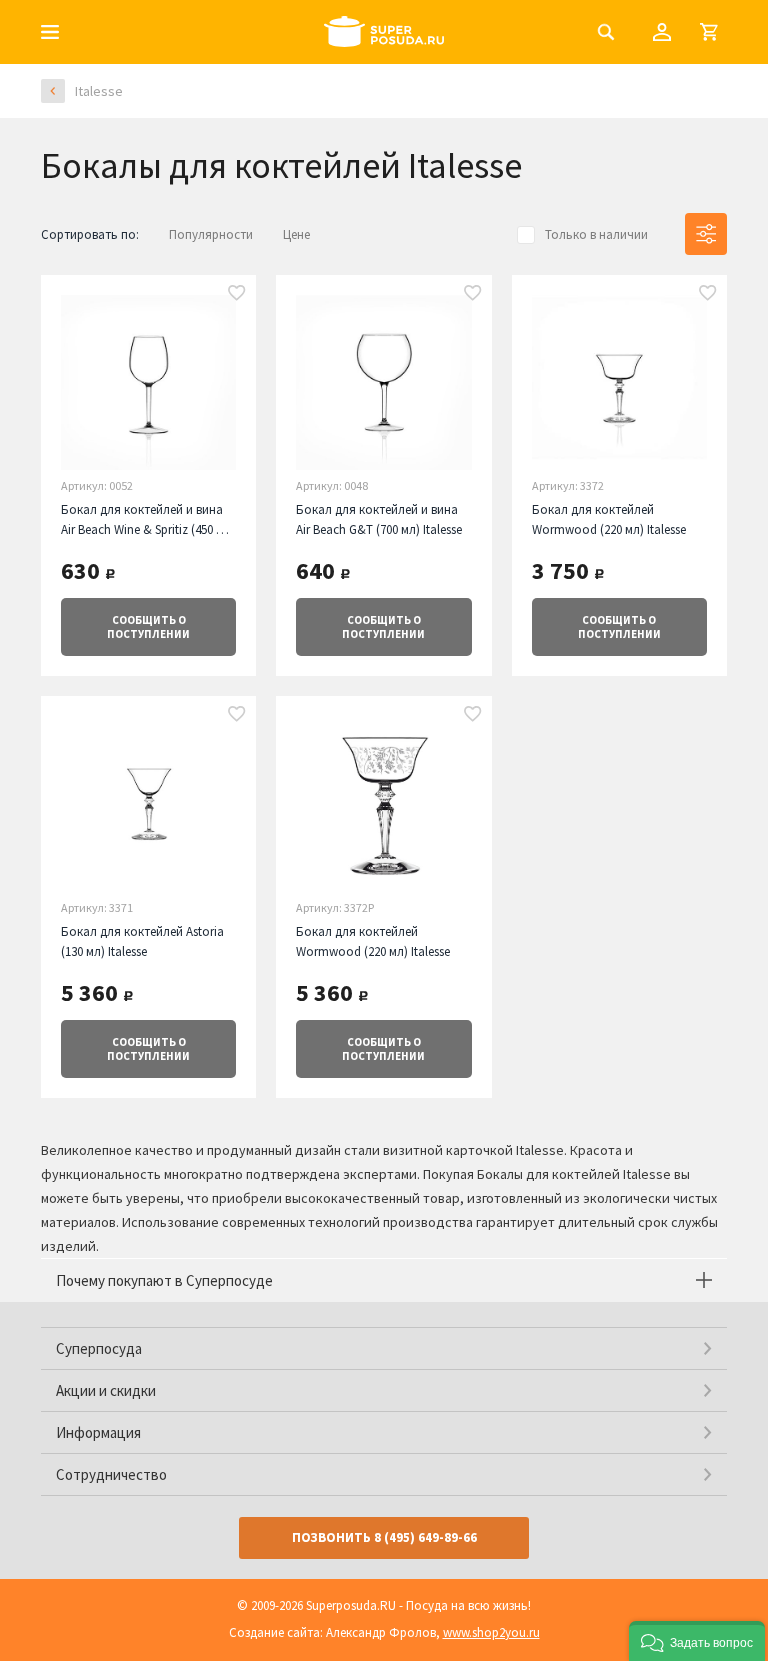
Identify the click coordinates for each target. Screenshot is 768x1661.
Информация (98, 1432)
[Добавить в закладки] (237, 294)
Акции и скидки (106, 1390)
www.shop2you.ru (491, 1632)
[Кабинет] (662, 32)
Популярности (211, 234)
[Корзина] (709, 32)
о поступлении (148, 627)
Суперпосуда (99, 1348)
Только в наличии (596, 234)
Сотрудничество (111, 1474)
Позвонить (384, 1537)
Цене (296, 234)
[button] (697, 1641)
